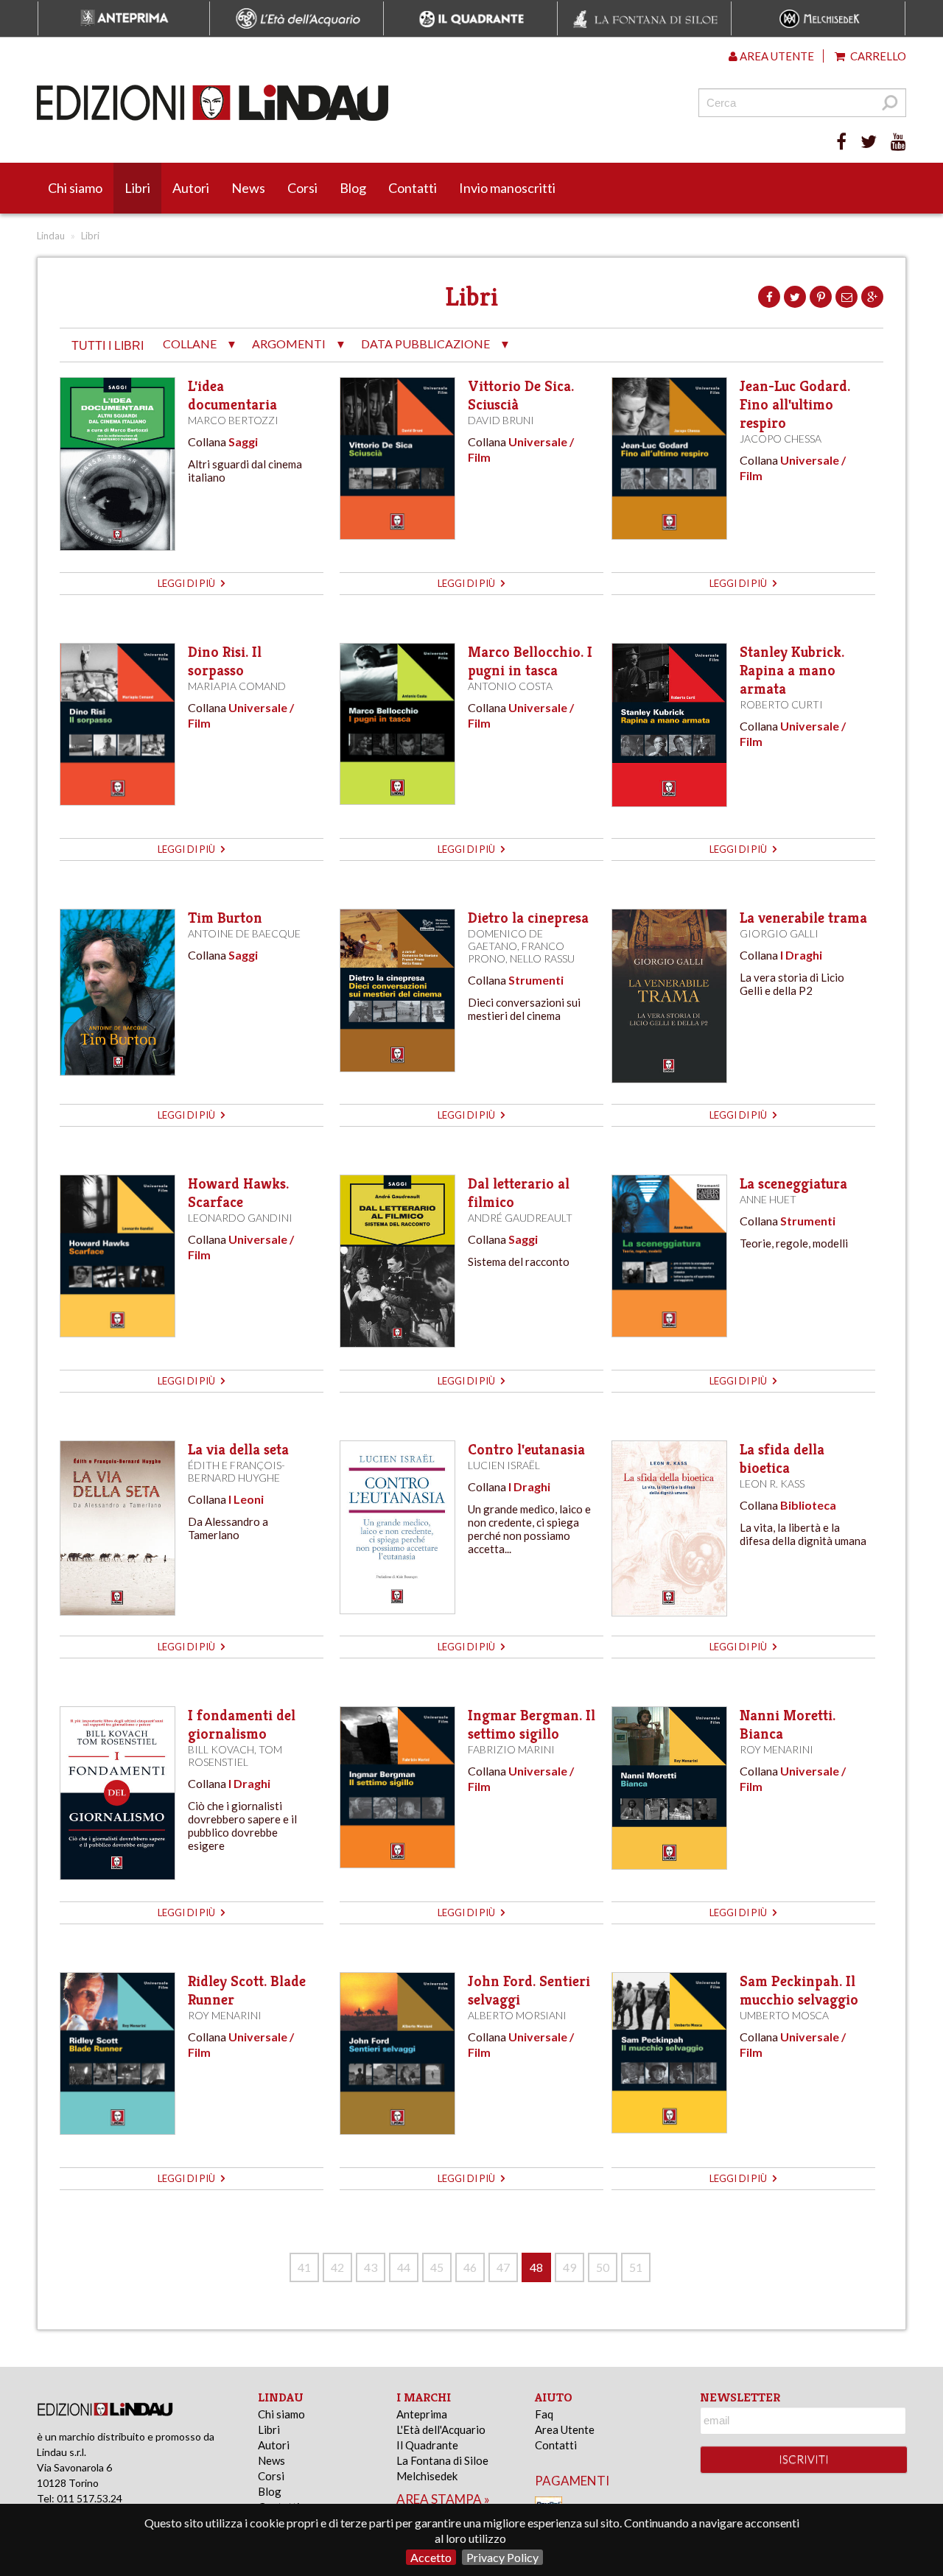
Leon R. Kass (772, 1484)
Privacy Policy (502, 2557)
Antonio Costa (510, 686)
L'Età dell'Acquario (441, 2429)
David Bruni (501, 420)
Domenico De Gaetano (505, 940)
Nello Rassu (542, 958)
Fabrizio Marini (511, 1749)
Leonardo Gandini (240, 1218)
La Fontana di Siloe (442, 2460)
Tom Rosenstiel (235, 1756)
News (248, 188)
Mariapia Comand (237, 686)
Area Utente (565, 2429)
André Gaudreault (520, 1218)
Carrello (877, 56)
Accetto (431, 2557)
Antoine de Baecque (244, 933)
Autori (191, 188)
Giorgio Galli (779, 933)
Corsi (302, 188)
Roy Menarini (777, 1749)
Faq (544, 2414)
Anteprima (422, 2414)
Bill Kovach (221, 1749)
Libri (137, 188)
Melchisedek (427, 2476)
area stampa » (443, 2499)
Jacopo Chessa (781, 439)
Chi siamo (75, 188)
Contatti (413, 188)
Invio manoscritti (507, 188)
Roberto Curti (781, 704)
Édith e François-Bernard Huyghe (236, 1471)
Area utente (776, 56)
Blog (353, 188)
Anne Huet (768, 1199)
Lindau (51, 236)
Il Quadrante (427, 2445)
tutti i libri (108, 346)
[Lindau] (320, 103)
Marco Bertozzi (233, 420)
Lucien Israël (504, 1465)
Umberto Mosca (784, 2015)
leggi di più (187, 583)
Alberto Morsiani (517, 2015)
